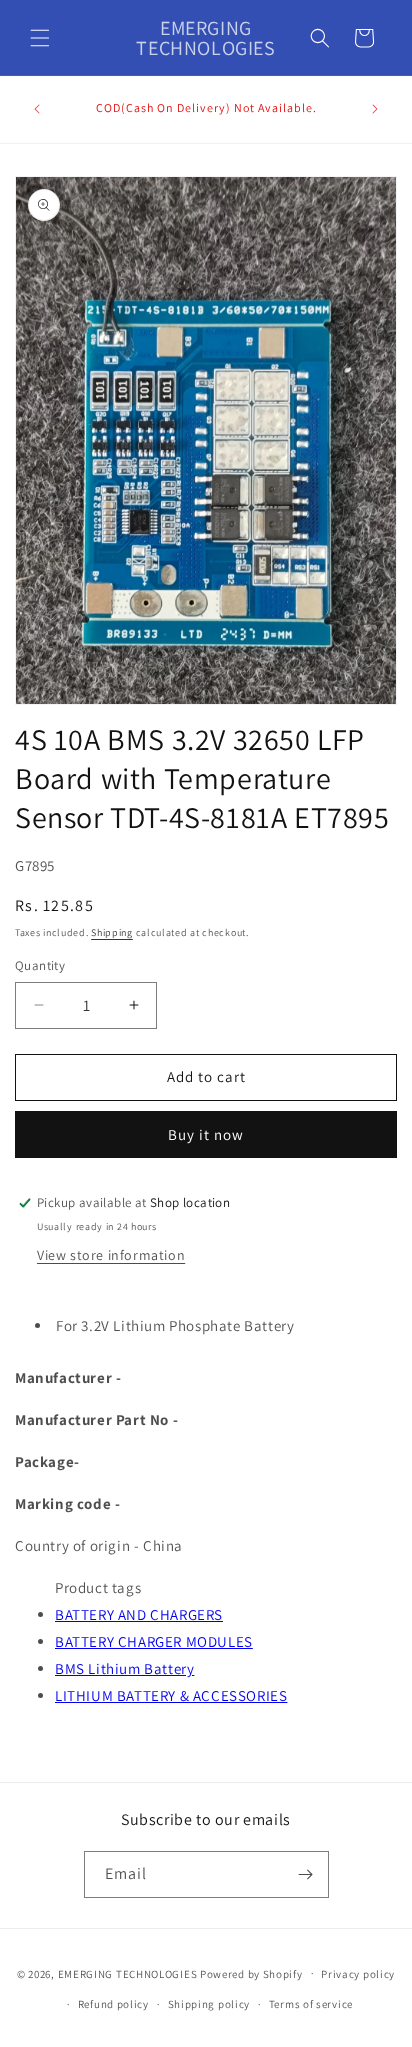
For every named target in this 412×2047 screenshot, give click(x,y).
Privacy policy (358, 1974)
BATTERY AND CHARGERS (139, 1614)
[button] (40, 38)
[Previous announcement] (37, 109)
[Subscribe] (306, 1874)
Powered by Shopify (251, 1973)
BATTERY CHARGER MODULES (154, 1641)
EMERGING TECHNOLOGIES (128, 1973)
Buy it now (206, 1134)
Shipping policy (209, 2004)
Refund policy (113, 2004)
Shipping (112, 932)
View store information (111, 1255)
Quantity (40, 965)
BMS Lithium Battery (124, 1668)
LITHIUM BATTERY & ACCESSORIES (171, 1695)
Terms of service (311, 2004)
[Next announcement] (375, 109)
